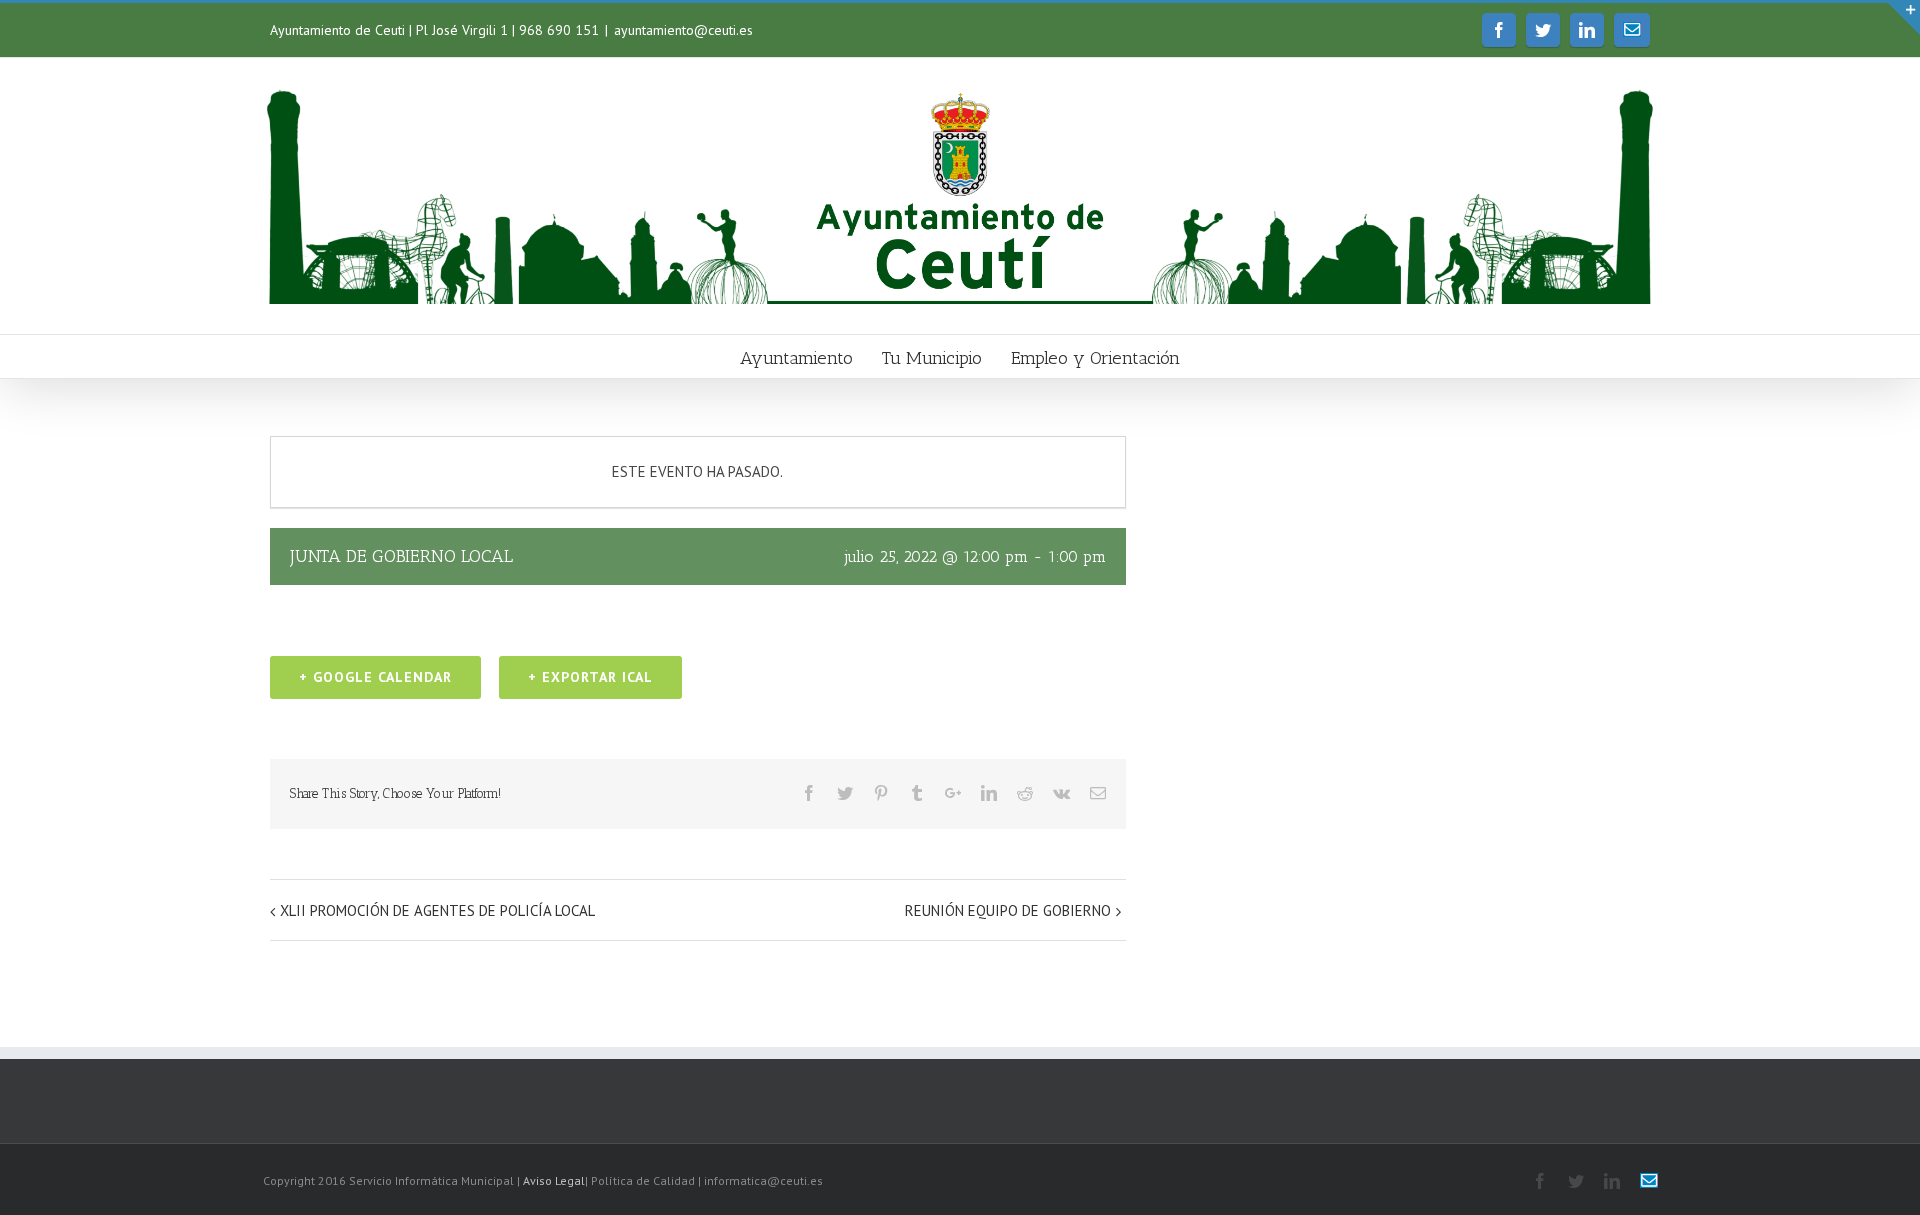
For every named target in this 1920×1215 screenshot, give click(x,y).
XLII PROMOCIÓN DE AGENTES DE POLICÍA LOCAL (437, 910)
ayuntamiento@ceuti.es (683, 30)
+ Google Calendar (375, 677)
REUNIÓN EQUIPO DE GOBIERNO (1008, 910)
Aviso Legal (554, 1180)
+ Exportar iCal (590, 677)
